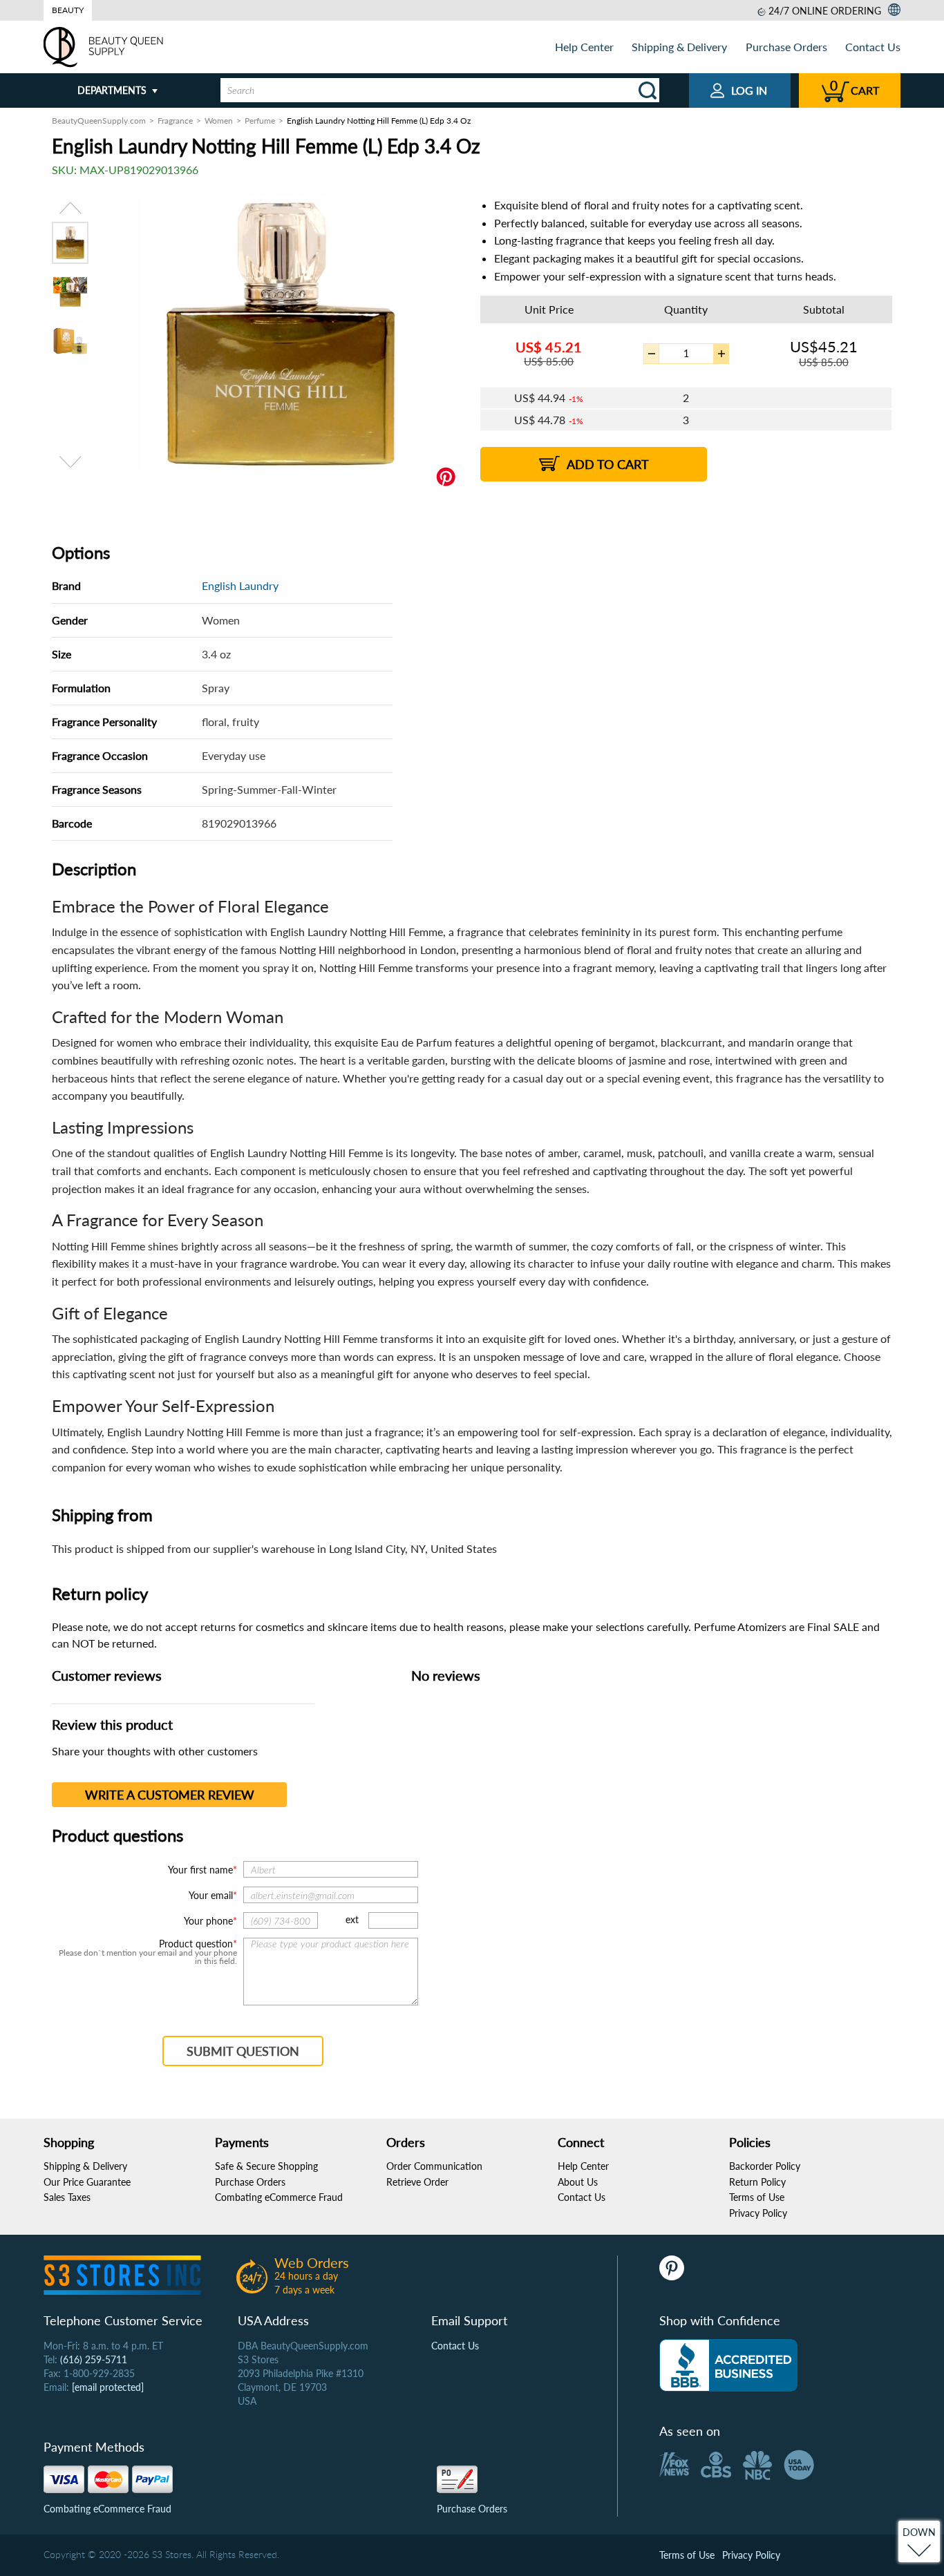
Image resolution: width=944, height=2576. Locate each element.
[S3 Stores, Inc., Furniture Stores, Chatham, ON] (728, 2365)
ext (352, 1919)
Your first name (200, 1870)
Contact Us (873, 47)
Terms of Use (757, 2197)
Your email (211, 1895)
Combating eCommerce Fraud (279, 2197)
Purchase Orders (786, 47)
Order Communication (434, 2166)
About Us (578, 2182)
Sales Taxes (67, 2197)
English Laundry (240, 585)
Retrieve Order (417, 2182)
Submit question (243, 2051)
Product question (196, 1944)
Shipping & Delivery (679, 47)
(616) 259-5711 (94, 2359)
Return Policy (757, 2182)
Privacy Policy (758, 2213)
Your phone (208, 1921)
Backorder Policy (765, 2166)
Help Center (584, 47)
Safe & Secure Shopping (266, 2166)
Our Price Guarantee (87, 2182)
